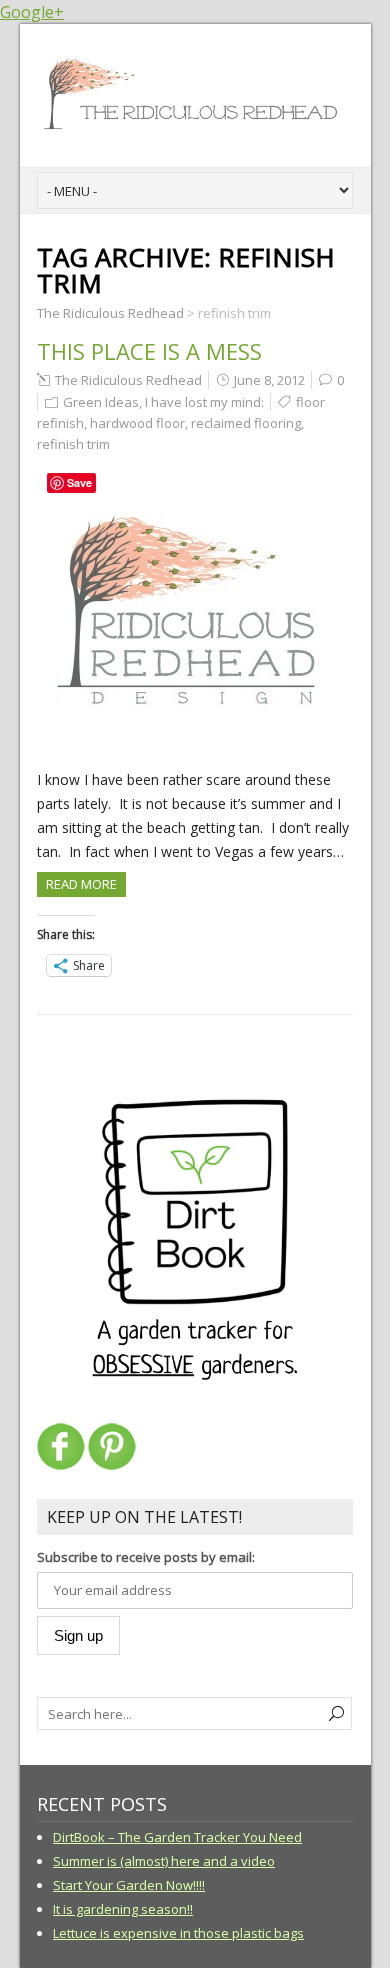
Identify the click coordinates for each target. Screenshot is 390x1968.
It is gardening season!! (123, 1909)
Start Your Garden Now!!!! (129, 1885)
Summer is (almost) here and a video (164, 1861)
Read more (81, 884)
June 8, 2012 (269, 380)
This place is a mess (149, 351)
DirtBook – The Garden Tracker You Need (177, 1837)
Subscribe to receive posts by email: (146, 1557)
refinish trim (73, 444)
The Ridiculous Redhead (128, 380)
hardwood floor (137, 423)
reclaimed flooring (246, 423)
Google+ (32, 12)
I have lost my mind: (204, 402)
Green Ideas (101, 402)
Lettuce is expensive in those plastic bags (178, 1933)
